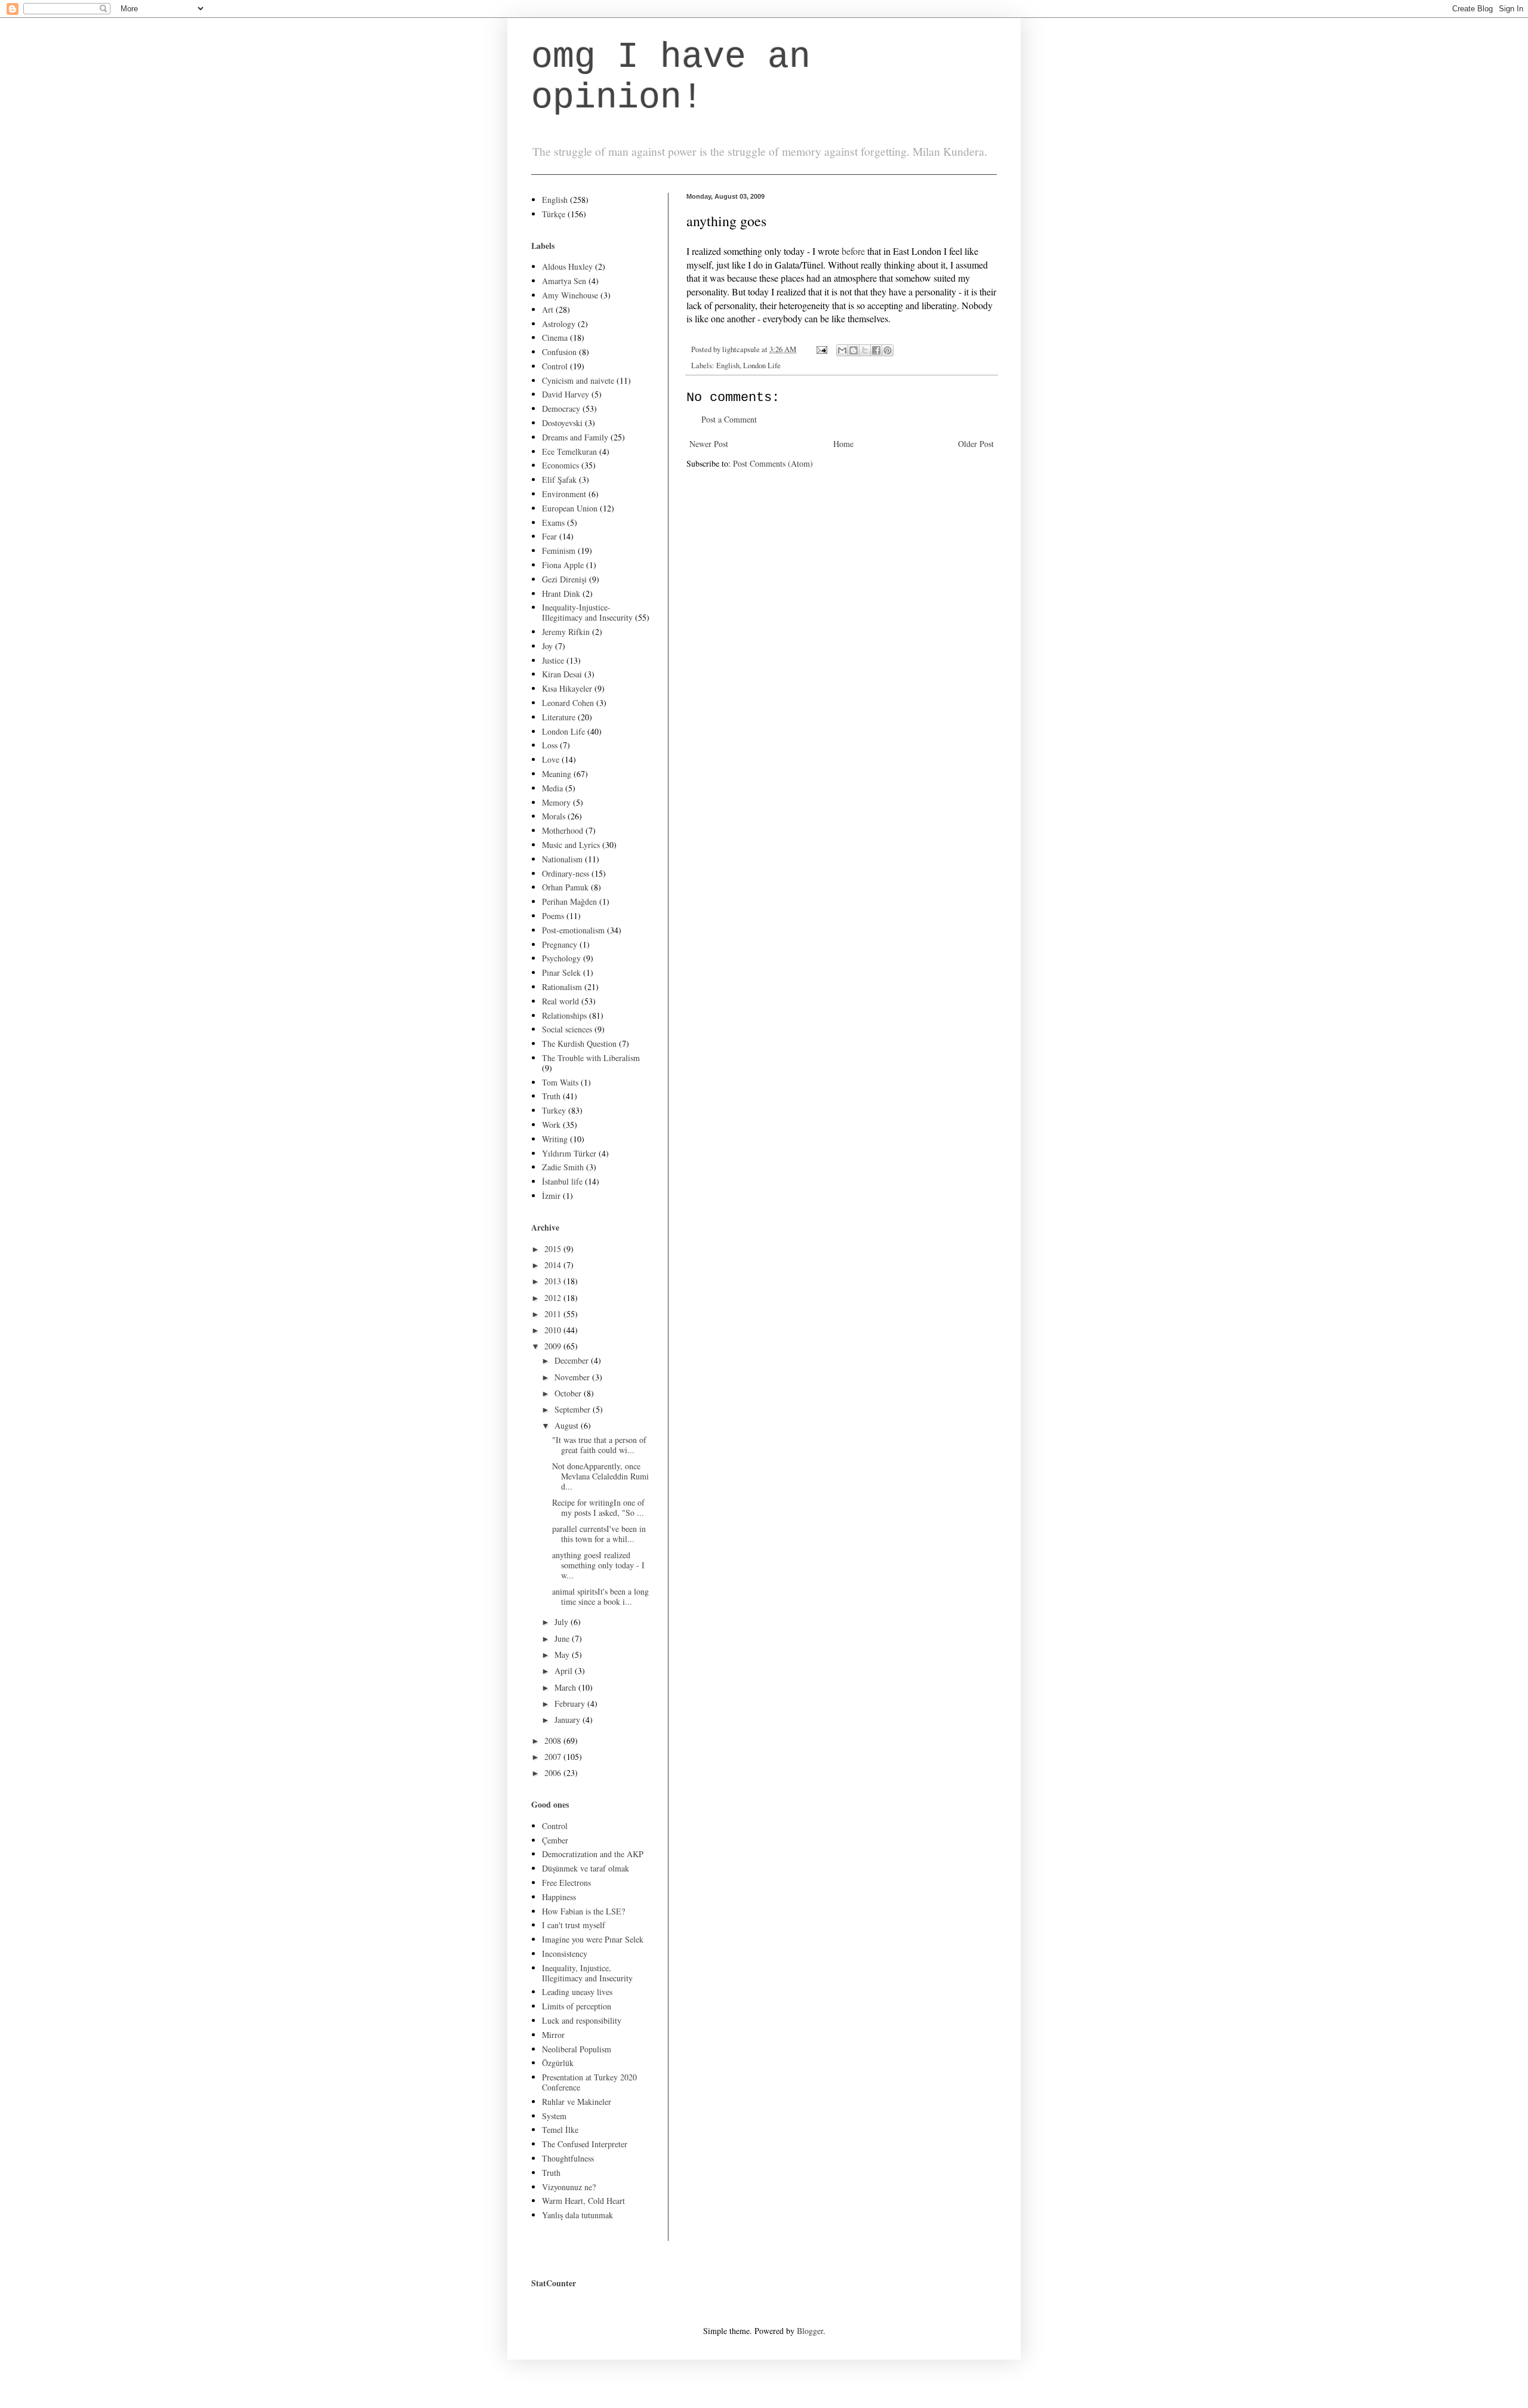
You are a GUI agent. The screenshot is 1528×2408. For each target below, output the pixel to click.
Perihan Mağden (569, 901)
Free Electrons (566, 1883)
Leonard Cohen (568, 703)
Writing (555, 1139)
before (852, 251)
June (563, 1638)
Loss (550, 745)
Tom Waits (560, 1082)
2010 (554, 1330)
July (563, 1622)
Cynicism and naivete (578, 380)
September (574, 1409)
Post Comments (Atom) (773, 463)
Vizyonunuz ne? (569, 2187)
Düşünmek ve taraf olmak (586, 1868)
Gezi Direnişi (564, 579)
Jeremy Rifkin (566, 632)
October (569, 1393)
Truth (551, 1096)
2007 (554, 1757)
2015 (554, 1249)
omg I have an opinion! (671, 78)
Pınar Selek (561, 972)
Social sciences (567, 1029)
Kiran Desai (562, 674)
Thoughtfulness (568, 2158)
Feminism (559, 551)
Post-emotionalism (573, 930)
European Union (570, 508)
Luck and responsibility (582, 2020)
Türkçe (554, 214)
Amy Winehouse (570, 295)
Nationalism (562, 859)
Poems (553, 916)
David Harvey (566, 394)
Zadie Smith (563, 1167)
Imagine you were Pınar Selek (593, 1939)
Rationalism (562, 987)
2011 (554, 1314)
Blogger (810, 2331)
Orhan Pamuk (565, 887)
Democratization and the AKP (593, 1854)
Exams (553, 522)
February (571, 1704)
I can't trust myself (574, 1925)
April (565, 1671)
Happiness (559, 1897)
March (566, 1687)
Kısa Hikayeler (567, 688)
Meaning (557, 774)
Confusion (559, 352)
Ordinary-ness (566, 873)
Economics (560, 465)
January (569, 1720)
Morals (554, 816)
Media (552, 788)
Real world (560, 1001)
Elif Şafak (559, 480)
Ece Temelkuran (569, 451)
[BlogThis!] (854, 350)
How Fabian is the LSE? (583, 1911)
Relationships (564, 1015)
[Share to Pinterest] (888, 350)
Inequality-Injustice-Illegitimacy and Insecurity (587, 612)
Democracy (561, 408)
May (563, 1655)
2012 (554, 1298)
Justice (553, 660)
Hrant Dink (561, 593)
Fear (549, 536)
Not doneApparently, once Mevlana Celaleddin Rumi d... (600, 1476)
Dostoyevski (562, 423)
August (568, 1425)
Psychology (561, 958)
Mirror (553, 2035)
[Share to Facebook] (876, 350)
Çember (555, 1840)
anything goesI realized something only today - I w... (598, 1565)
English (728, 366)
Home (843, 444)
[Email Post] (821, 349)
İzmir (551, 1196)
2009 (554, 1346)
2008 (554, 1741)
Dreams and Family (575, 437)
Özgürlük (558, 2063)
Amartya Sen (564, 281)
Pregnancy (560, 944)
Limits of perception (577, 2006)
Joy (547, 646)
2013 (554, 1281)
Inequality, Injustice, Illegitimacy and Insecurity (587, 1973)
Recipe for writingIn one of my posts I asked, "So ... (598, 1507)
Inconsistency (565, 1954)
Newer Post (709, 444)
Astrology (559, 324)
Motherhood (563, 830)
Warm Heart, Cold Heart (583, 2201)
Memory (556, 802)
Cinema (555, 337)
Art (548, 309)
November (573, 1377)
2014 (554, 1265)
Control (555, 366)
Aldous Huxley (567, 266)
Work (551, 1125)
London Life (762, 366)
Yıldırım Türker (569, 1153)
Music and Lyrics (571, 845)
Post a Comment (729, 419)
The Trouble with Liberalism (591, 1058)
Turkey (554, 1110)
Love (551, 759)
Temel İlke (560, 2130)
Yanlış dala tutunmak (577, 2215)
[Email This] (842, 350)
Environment (564, 494)
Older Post (976, 444)
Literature (559, 717)
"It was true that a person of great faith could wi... (599, 1445)
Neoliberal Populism (577, 2049)
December (573, 1360)
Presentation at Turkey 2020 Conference (589, 2082)
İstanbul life (562, 1181)
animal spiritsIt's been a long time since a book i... (600, 1596)
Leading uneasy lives (577, 1992)
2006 (554, 1773)
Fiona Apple (563, 565)
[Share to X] (865, 350)
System (554, 2116)
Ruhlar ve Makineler (577, 2102)
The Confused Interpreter (585, 2144)
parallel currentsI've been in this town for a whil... (599, 1534)
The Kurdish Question (579, 1043)
